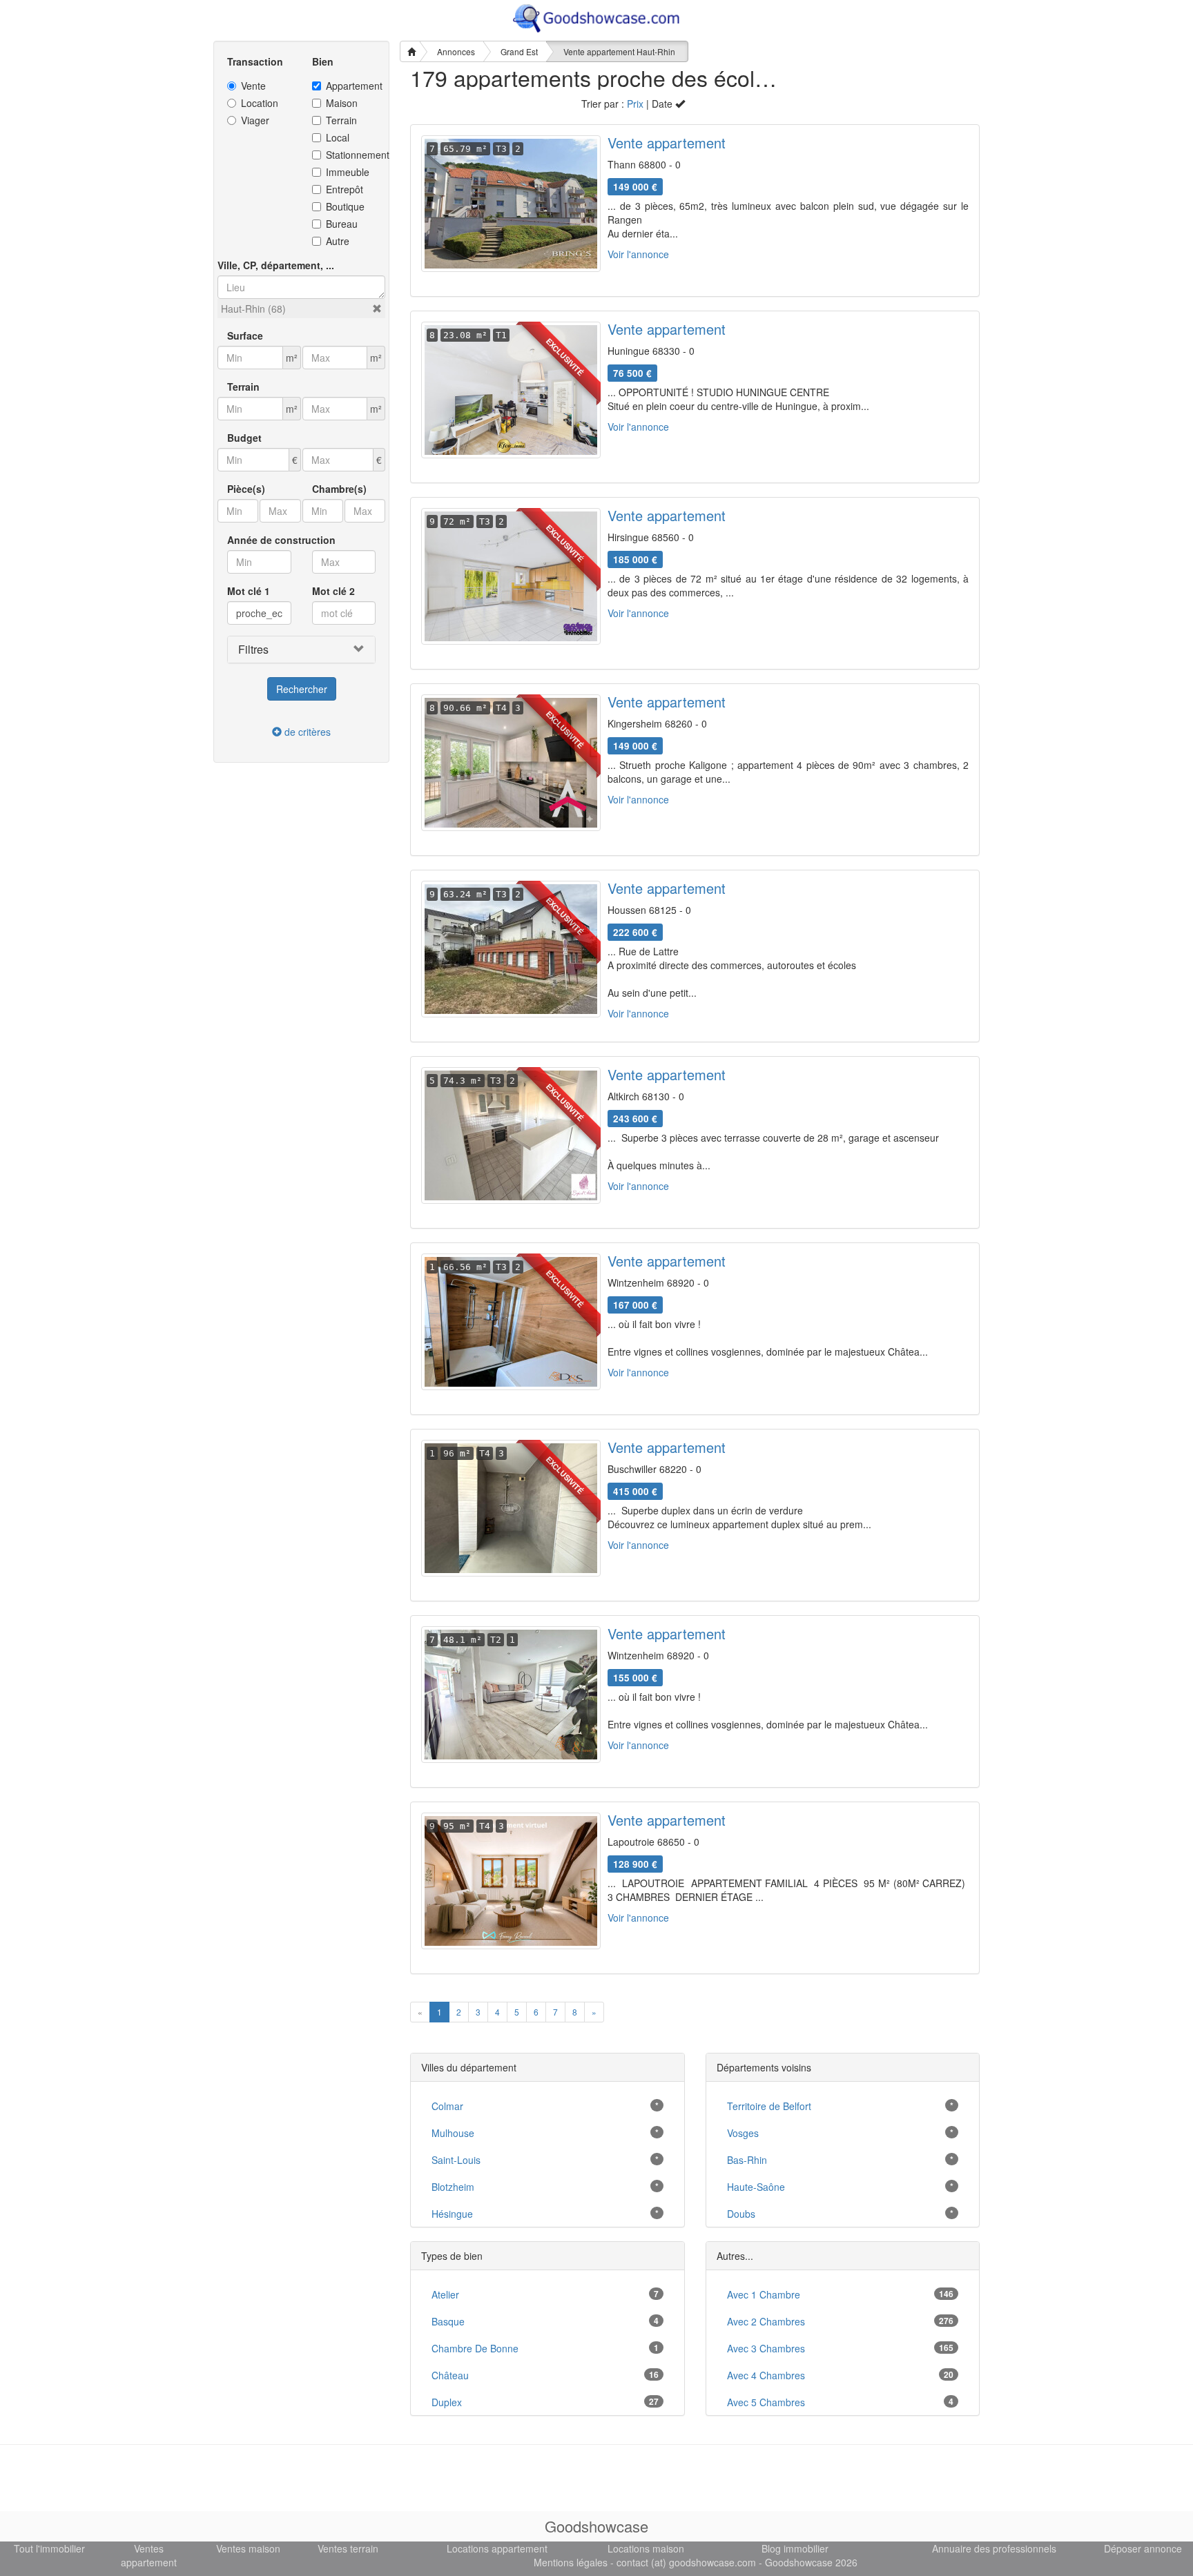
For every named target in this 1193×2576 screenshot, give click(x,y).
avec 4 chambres (766, 2375)
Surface (245, 335)
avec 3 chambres (766, 2348)
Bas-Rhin (747, 2160)
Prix (635, 104)
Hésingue (452, 2214)
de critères (306, 732)
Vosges (743, 2133)
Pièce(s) (246, 489)
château (450, 2375)
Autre (338, 241)
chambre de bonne (475, 2348)
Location (260, 103)
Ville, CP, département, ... (276, 265)
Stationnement (351, 155)
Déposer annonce (1143, 2548)
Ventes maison (248, 2548)
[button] (377, 309)
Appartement (351, 86)
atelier (445, 2294)
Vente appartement (667, 143)
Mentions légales (571, 2562)
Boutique (345, 206)
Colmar (447, 2106)
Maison (342, 103)
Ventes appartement (149, 2555)
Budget (244, 438)
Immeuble (348, 172)
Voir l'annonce (638, 254)
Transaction (255, 61)
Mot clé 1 (249, 591)
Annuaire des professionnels (994, 2548)
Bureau (342, 224)
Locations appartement (497, 2548)
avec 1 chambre (764, 2294)
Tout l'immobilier (49, 2548)
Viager (255, 120)
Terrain (341, 120)
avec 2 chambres (766, 2321)
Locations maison (646, 2548)
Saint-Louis (456, 2160)
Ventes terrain (348, 2548)
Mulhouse (453, 2133)
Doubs (741, 2214)
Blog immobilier (795, 2548)
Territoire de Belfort (769, 2106)
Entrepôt (345, 189)
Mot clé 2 (333, 591)
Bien (323, 61)
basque (448, 2321)
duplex (447, 2402)
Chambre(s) (339, 489)
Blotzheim (453, 2187)
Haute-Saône (756, 2187)
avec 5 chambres (766, 2402)
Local (338, 137)
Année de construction (281, 540)
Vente (253, 86)
